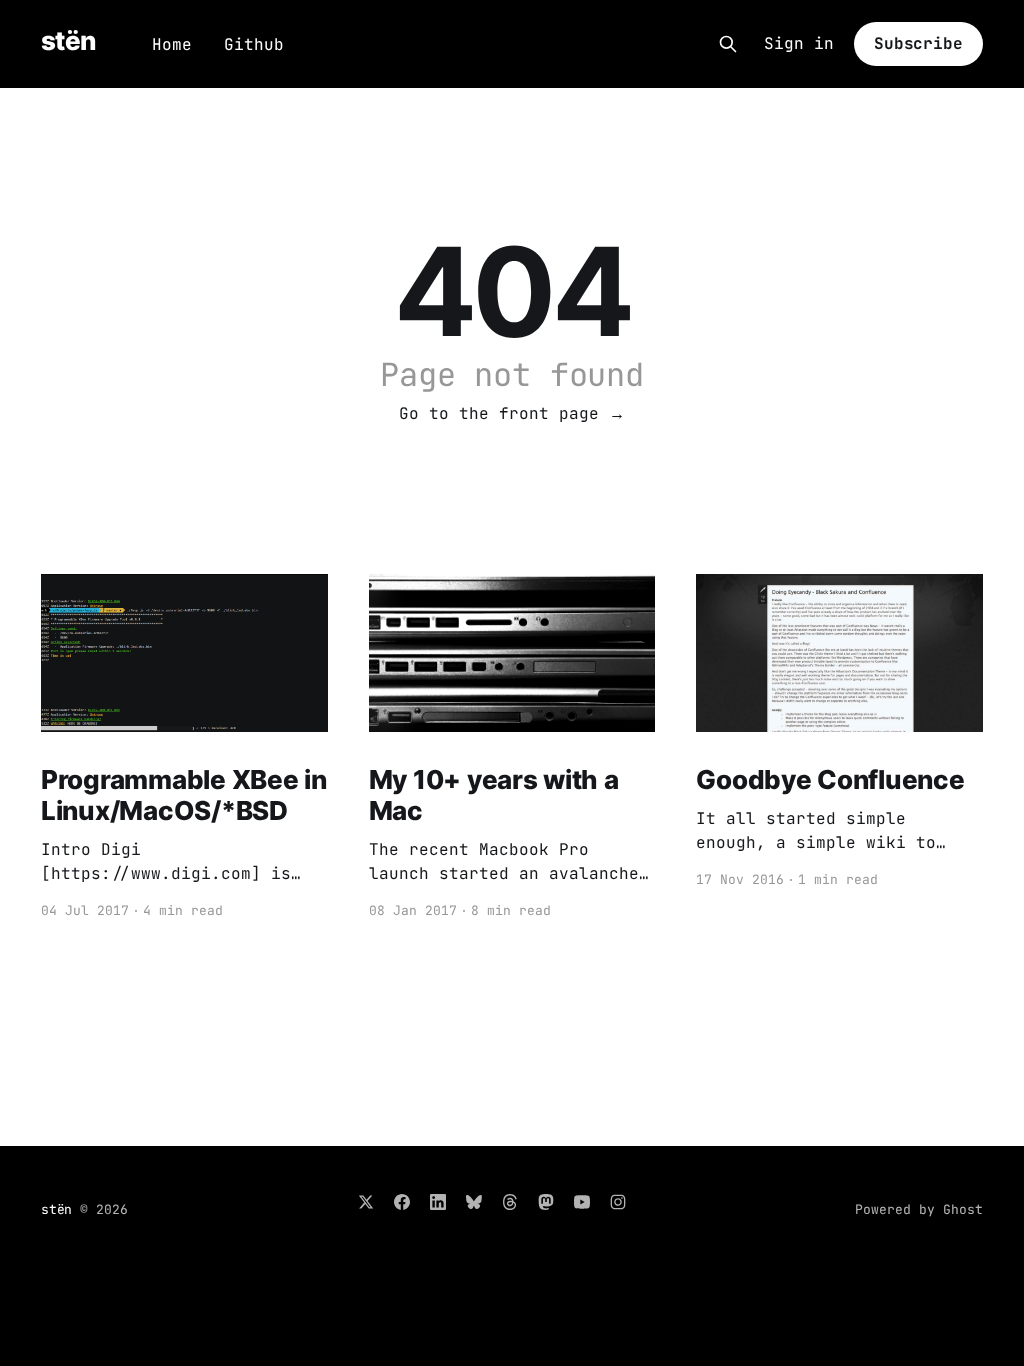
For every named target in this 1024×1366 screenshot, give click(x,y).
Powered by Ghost (919, 1209)
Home (172, 44)
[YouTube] (582, 1202)
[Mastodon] (546, 1202)
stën (68, 41)
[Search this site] (728, 44)
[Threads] (510, 1202)
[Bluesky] (474, 1202)
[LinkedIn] (438, 1202)
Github (254, 44)
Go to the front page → (512, 413)
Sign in (799, 44)
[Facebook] (402, 1202)
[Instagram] (618, 1202)
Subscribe (918, 43)
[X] (366, 1202)
